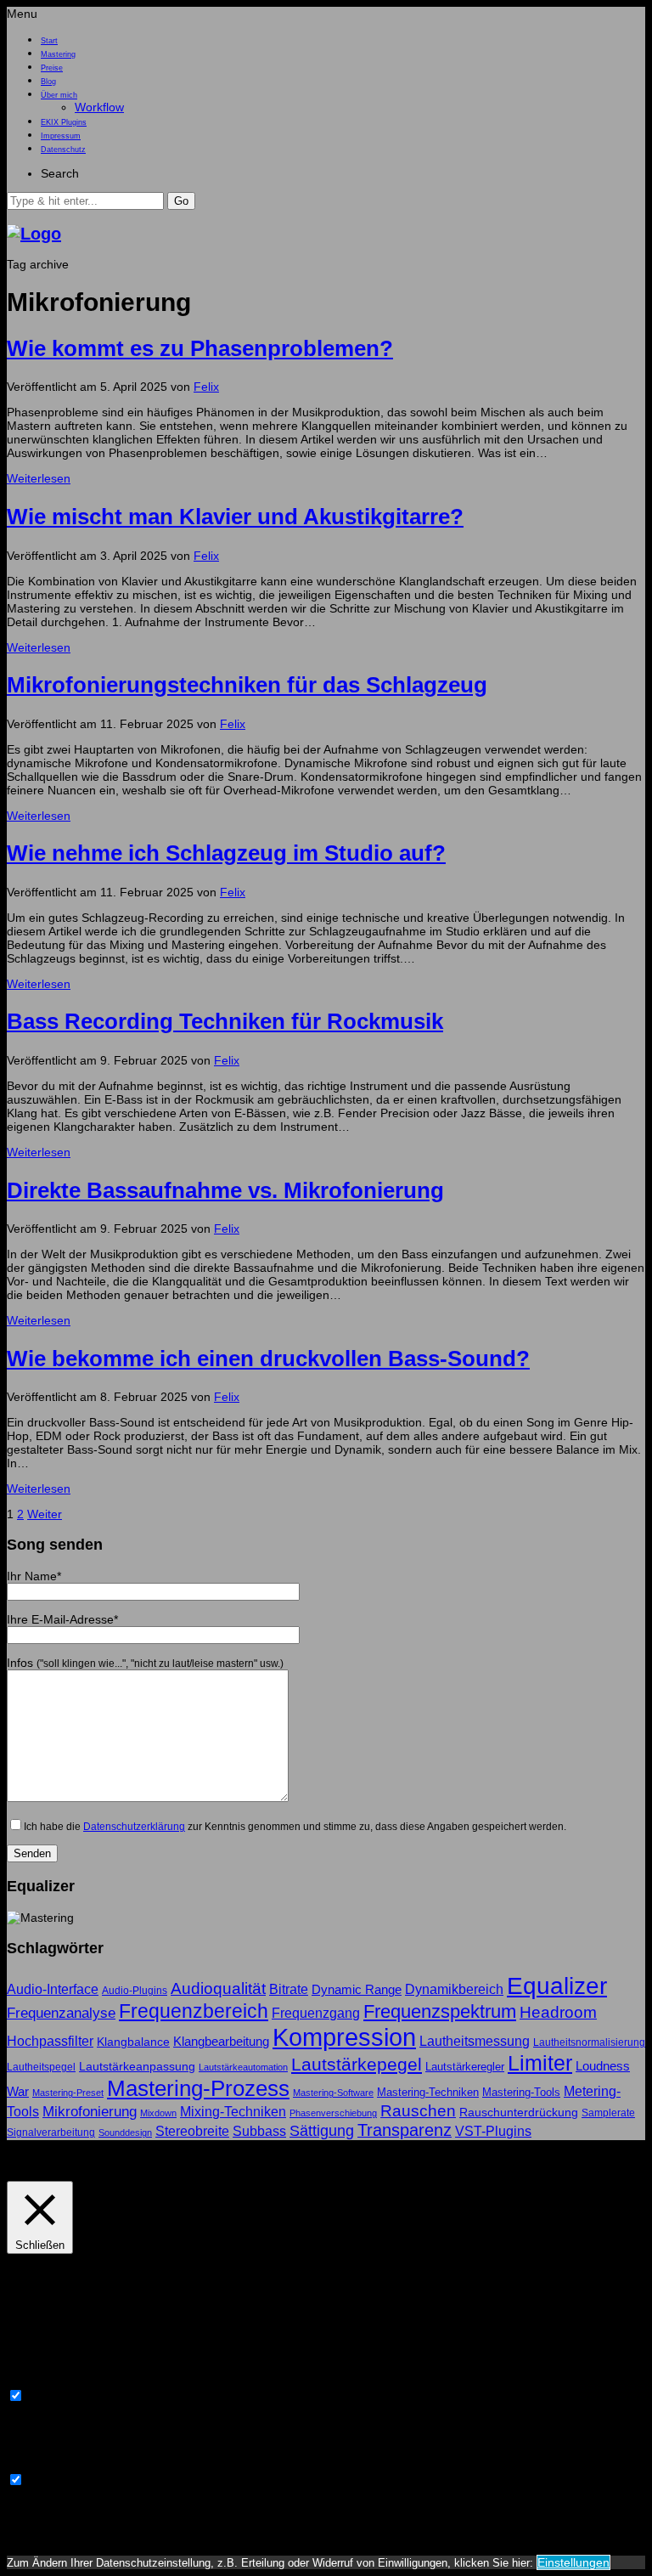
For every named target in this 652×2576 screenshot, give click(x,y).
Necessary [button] (35, 2381)
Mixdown (158, 2113)
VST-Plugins (493, 2131)
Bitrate (289, 1989)
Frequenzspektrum (440, 2011)
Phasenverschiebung (333, 2113)
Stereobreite (192, 2131)
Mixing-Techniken (233, 2112)
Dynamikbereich (454, 1989)
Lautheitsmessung (475, 2041)
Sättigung (322, 2131)
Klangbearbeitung (221, 2041)
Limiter (540, 2063)
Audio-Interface (53, 1989)
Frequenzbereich (194, 2011)
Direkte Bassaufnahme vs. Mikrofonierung (225, 1190)
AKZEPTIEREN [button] (132, 2161)
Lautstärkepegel (357, 2064)
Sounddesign (125, 2133)
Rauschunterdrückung (519, 2112)
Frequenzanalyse (61, 2013)
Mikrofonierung (90, 2112)
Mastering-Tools (521, 2092)
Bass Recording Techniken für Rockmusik (225, 1021)
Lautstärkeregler (465, 2067)
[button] (181, 201)
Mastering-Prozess (198, 2088)
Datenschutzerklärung (134, 1826)
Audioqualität (218, 1988)
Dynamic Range (357, 1989)
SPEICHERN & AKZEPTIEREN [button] (88, 2535)
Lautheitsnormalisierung (589, 2042)
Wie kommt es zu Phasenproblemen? (200, 348)
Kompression (344, 2037)
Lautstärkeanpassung (137, 2066)
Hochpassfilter (50, 2041)
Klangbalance (133, 2042)
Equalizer (557, 1986)
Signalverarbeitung (51, 2133)
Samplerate (608, 2113)
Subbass (259, 2131)
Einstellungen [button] (47, 2161)
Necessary (56, 2397)
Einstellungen (573, 2562)
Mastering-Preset (68, 2093)
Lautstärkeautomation (243, 2067)
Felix (206, 387)
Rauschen (418, 2111)
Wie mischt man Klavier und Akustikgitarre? (235, 517)
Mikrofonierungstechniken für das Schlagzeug (247, 685)
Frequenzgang (316, 2013)
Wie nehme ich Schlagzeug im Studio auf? (226, 853)
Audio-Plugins (135, 1991)
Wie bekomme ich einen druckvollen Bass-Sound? (268, 1359)
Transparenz (405, 2130)
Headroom (558, 2012)
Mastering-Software (333, 2093)
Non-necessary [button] (48, 2465)
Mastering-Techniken (428, 2092)
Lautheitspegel (41, 2067)
